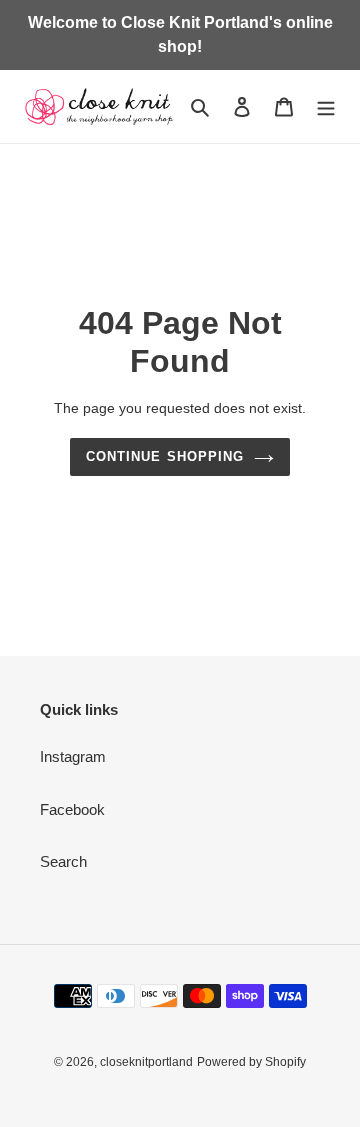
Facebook (72, 809)
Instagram (73, 756)
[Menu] (326, 106)
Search (63, 861)
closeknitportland (146, 1062)
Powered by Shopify (251, 1062)
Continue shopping (165, 456)
